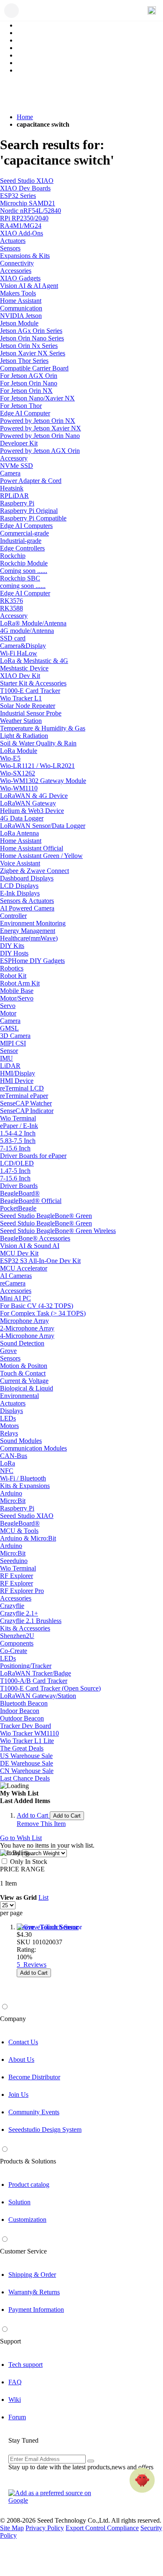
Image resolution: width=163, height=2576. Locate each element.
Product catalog (29, 2185)
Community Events (34, 2112)
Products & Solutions (28, 2161)
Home (25, 117)
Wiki (15, 2400)
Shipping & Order (32, 2275)
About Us (21, 2060)
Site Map (12, 2528)
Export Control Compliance (102, 2528)
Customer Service (23, 2251)
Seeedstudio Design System (45, 2130)
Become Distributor (34, 2077)
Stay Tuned (23, 2440)
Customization (27, 2220)
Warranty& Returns (34, 2292)
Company (13, 2019)
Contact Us (23, 2042)
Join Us (18, 2095)
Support (10, 2341)
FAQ (15, 2382)
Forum (17, 2417)
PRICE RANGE (22, 1869)
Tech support (25, 2365)
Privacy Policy (45, 2528)
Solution (19, 2202)
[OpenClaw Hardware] (142, 2480)
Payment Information (36, 2310)
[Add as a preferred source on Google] (54, 2497)
